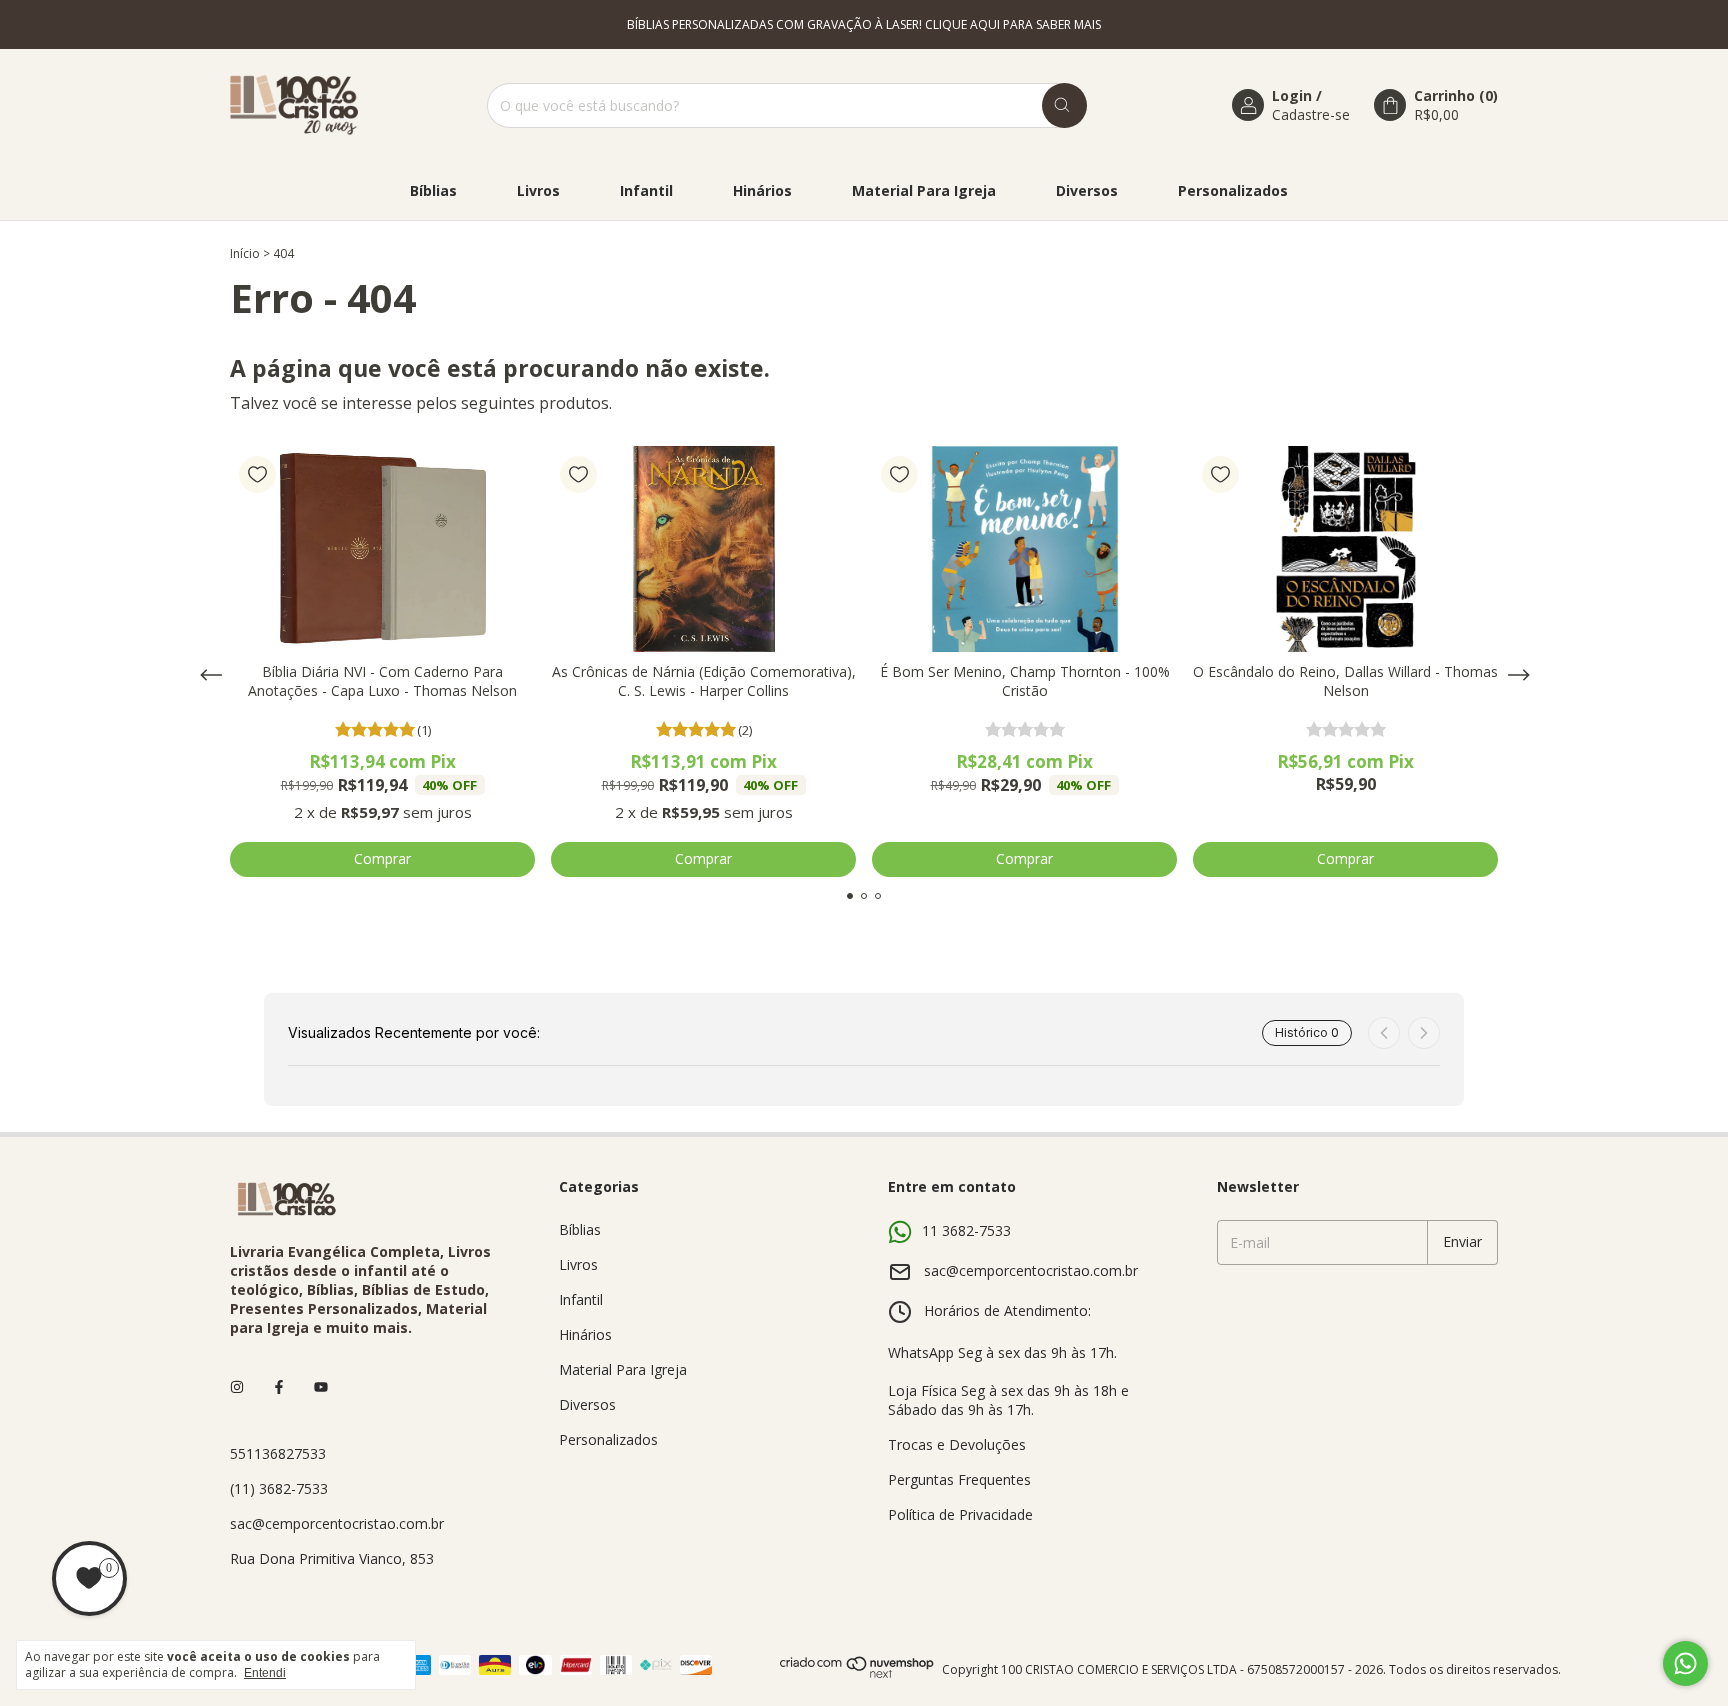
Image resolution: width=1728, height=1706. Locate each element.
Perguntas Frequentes (959, 1479)
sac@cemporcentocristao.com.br (337, 1523)
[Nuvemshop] (857, 1674)
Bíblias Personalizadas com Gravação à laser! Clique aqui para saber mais (864, 24)
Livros (538, 190)
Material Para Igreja (924, 190)
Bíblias (433, 190)
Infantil (646, 190)
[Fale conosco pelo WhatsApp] (1685, 1663)
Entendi (265, 1673)
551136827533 (278, 1453)
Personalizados (1233, 190)
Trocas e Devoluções (957, 1444)
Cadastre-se (1311, 114)
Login (1292, 95)
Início (245, 253)
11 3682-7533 (966, 1230)
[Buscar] (1064, 105)
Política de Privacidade (960, 1514)
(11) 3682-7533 (279, 1488)
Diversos (1087, 190)
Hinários (762, 190)
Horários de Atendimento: (1007, 1310)
